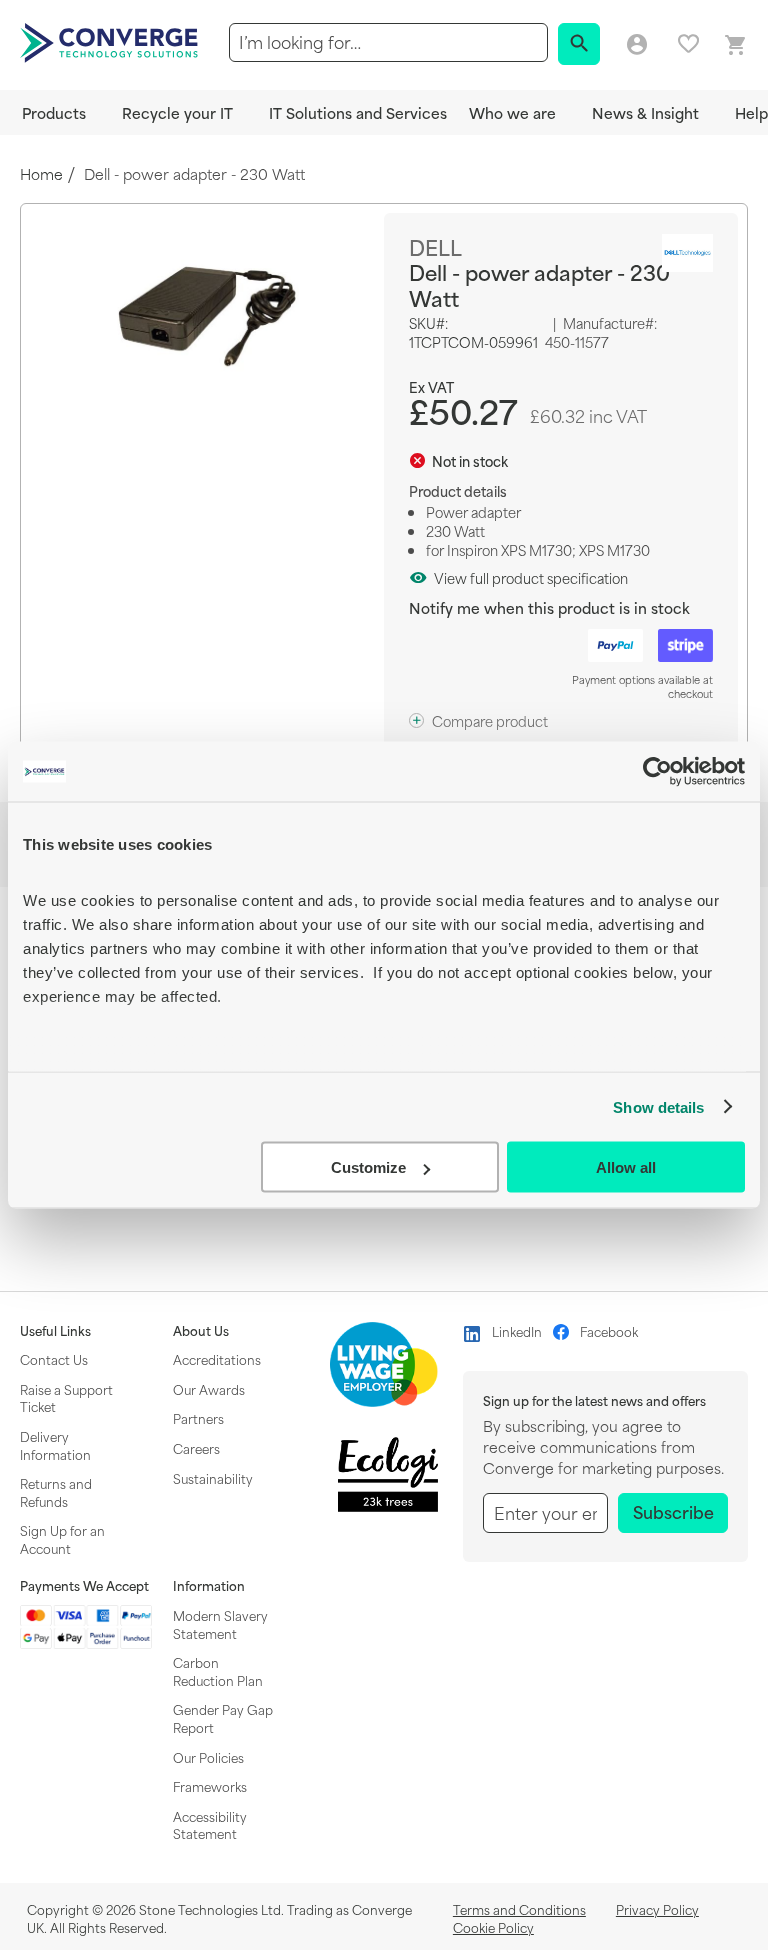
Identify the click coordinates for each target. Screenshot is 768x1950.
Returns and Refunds (56, 1492)
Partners (198, 1418)
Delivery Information (55, 1445)
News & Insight (645, 112)
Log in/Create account (637, 45)
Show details (658, 1106)
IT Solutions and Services (358, 112)
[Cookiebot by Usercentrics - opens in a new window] (657, 772)
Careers (196, 1448)
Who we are (512, 112)
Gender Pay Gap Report (223, 1718)
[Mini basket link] (736, 45)
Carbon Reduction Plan (218, 1671)
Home (41, 174)
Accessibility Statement (210, 1825)
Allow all (626, 1167)
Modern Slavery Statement (220, 1624)
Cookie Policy (493, 1927)
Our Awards (209, 1389)
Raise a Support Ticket (66, 1398)
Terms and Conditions (519, 1909)
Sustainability (213, 1478)
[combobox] (388, 42)
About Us (201, 1331)
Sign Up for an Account (62, 1539)
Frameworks (210, 1786)
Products (54, 112)
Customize (368, 1167)
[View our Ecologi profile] (388, 1474)
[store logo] (112, 41)
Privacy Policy (657, 1909)
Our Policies (208, 1757)
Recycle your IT (177, 112)
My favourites (688, 43)
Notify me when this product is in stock (549, 607)
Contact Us (54, 1359)
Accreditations (217, 1359)
